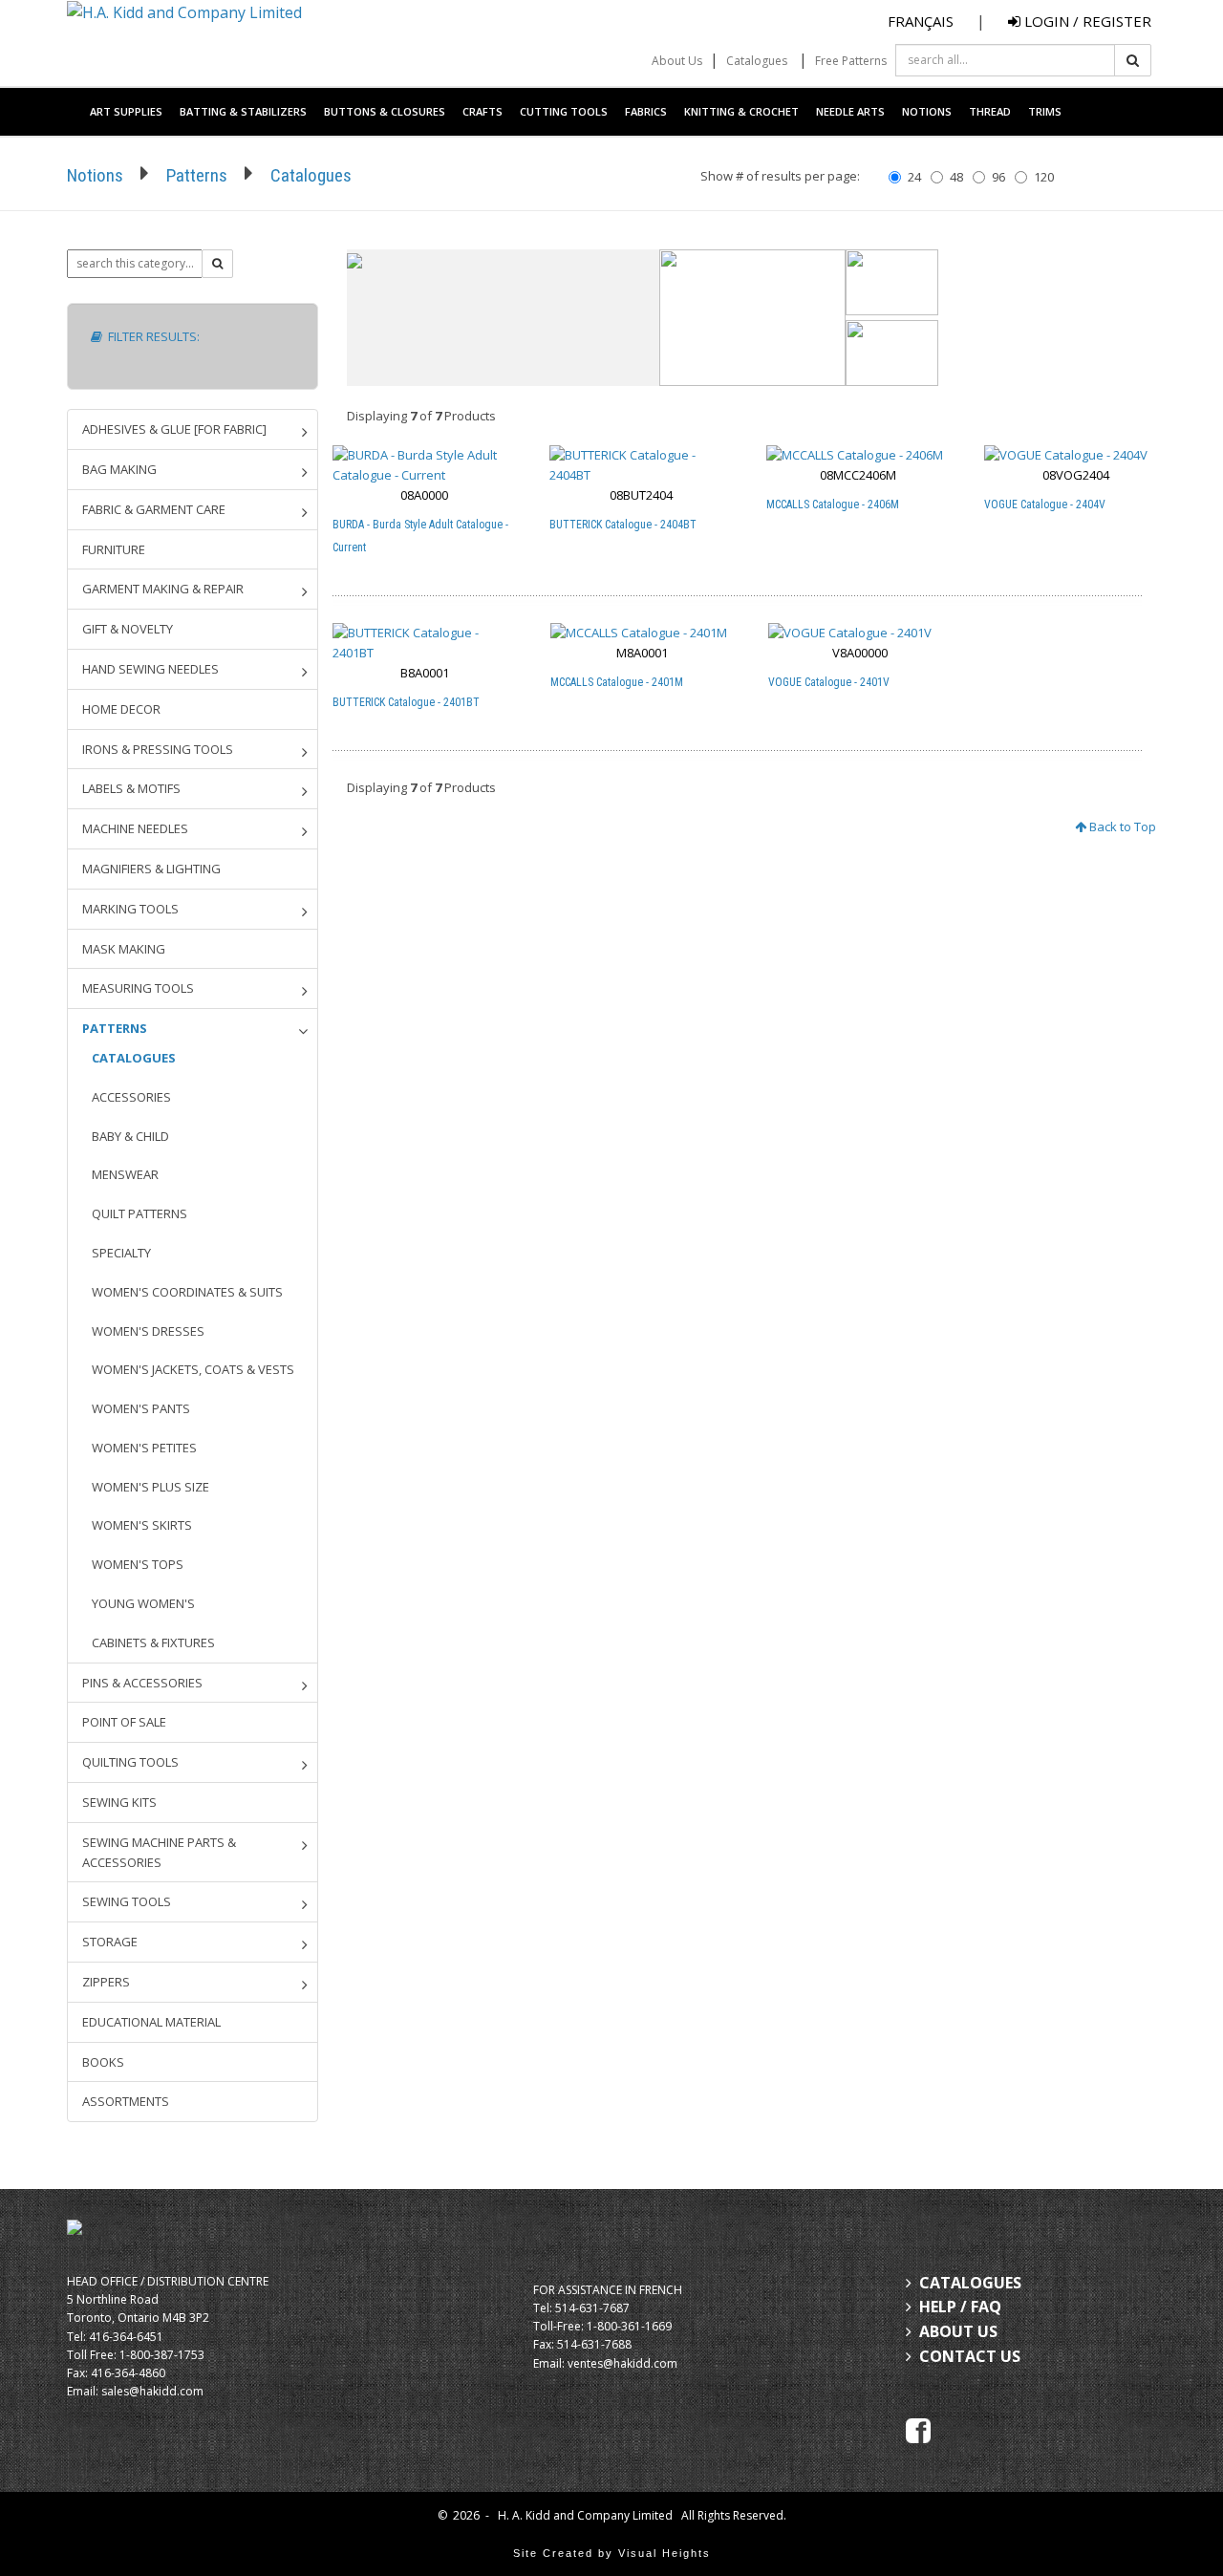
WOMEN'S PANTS (141, 1408)
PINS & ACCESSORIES (142, 1683)
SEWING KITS (119, 1802)
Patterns (197, 175)
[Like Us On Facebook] (918, 2429)
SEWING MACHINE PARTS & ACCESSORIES (159, 1852)
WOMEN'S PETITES (144, 1448)
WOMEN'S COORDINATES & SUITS (187, 1292)
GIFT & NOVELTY (128, 629)
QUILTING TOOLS (130, 1762)
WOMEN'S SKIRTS (142, 1525)
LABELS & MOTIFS (131, 788)
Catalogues (757, 61)
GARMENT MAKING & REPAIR (163, 589)
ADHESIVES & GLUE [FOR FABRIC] (174, 429)
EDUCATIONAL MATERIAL (151, 2022)
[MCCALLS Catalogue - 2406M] (858, 455)
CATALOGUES (134, 1058)
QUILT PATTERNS (139, 1213)
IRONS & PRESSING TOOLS (158, 749)
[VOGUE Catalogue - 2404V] (1076, 455)
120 (1044, 177)
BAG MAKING (119, 469)
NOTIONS (927, 111)
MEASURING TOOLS (138, 988)
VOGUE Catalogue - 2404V (1045, 504)
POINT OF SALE (124, 1722)
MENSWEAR (125, 1174)
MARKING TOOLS (130, 909)
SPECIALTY (121, 1253)
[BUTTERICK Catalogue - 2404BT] (641, 465)
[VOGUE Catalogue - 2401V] (860, 633)
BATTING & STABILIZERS (243, 111)
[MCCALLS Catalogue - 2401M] (643, 633)
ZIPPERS (106, 1982)
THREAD (990, 111)
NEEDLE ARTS (850, 111)
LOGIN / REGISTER (1086, 21)
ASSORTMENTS (126, 2101)
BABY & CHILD (130, 1136)
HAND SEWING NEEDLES (150, 669)
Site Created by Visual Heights (612, 2553)
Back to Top (1121, 826)
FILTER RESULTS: (151, 336)
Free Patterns (851, 61)
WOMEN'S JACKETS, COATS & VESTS (193, 1369)
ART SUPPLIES (126, 111)
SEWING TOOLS (127, 1901)
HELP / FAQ (960, 2307)
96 (998, 177)
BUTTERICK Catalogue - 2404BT (623, 525)
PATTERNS (115, 1028)
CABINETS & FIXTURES (153, 1642)
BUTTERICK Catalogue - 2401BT (406, 702)
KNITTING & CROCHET (741, 111)
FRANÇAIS (921, 21)
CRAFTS (483, 111)
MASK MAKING (124, 949)
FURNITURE (114, 549)
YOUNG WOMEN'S (143, 1603)
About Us (677, 61)
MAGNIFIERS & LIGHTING (151, 869)
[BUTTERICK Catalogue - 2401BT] (425, 643)
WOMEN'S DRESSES (148, 1331)
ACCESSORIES (131, 1097)
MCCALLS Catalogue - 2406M (833, 504)
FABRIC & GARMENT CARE (154, 509)
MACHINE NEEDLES (135, 828)
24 (914, 177)
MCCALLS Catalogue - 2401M (617, 682)
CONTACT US (970, 2356)
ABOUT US (958, 2331)
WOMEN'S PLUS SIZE (150, 1487)
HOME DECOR (121, 709)
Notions (95, 175)
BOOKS (103, 2062)
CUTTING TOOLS (564, 111)
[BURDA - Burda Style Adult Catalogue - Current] (424, 465)
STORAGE (110, 1942)
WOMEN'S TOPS (138, 1564)
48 (956, 177)
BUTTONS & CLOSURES (385, 111)
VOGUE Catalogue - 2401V (829, 682)
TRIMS (1045, 111)
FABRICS (646, 111)
